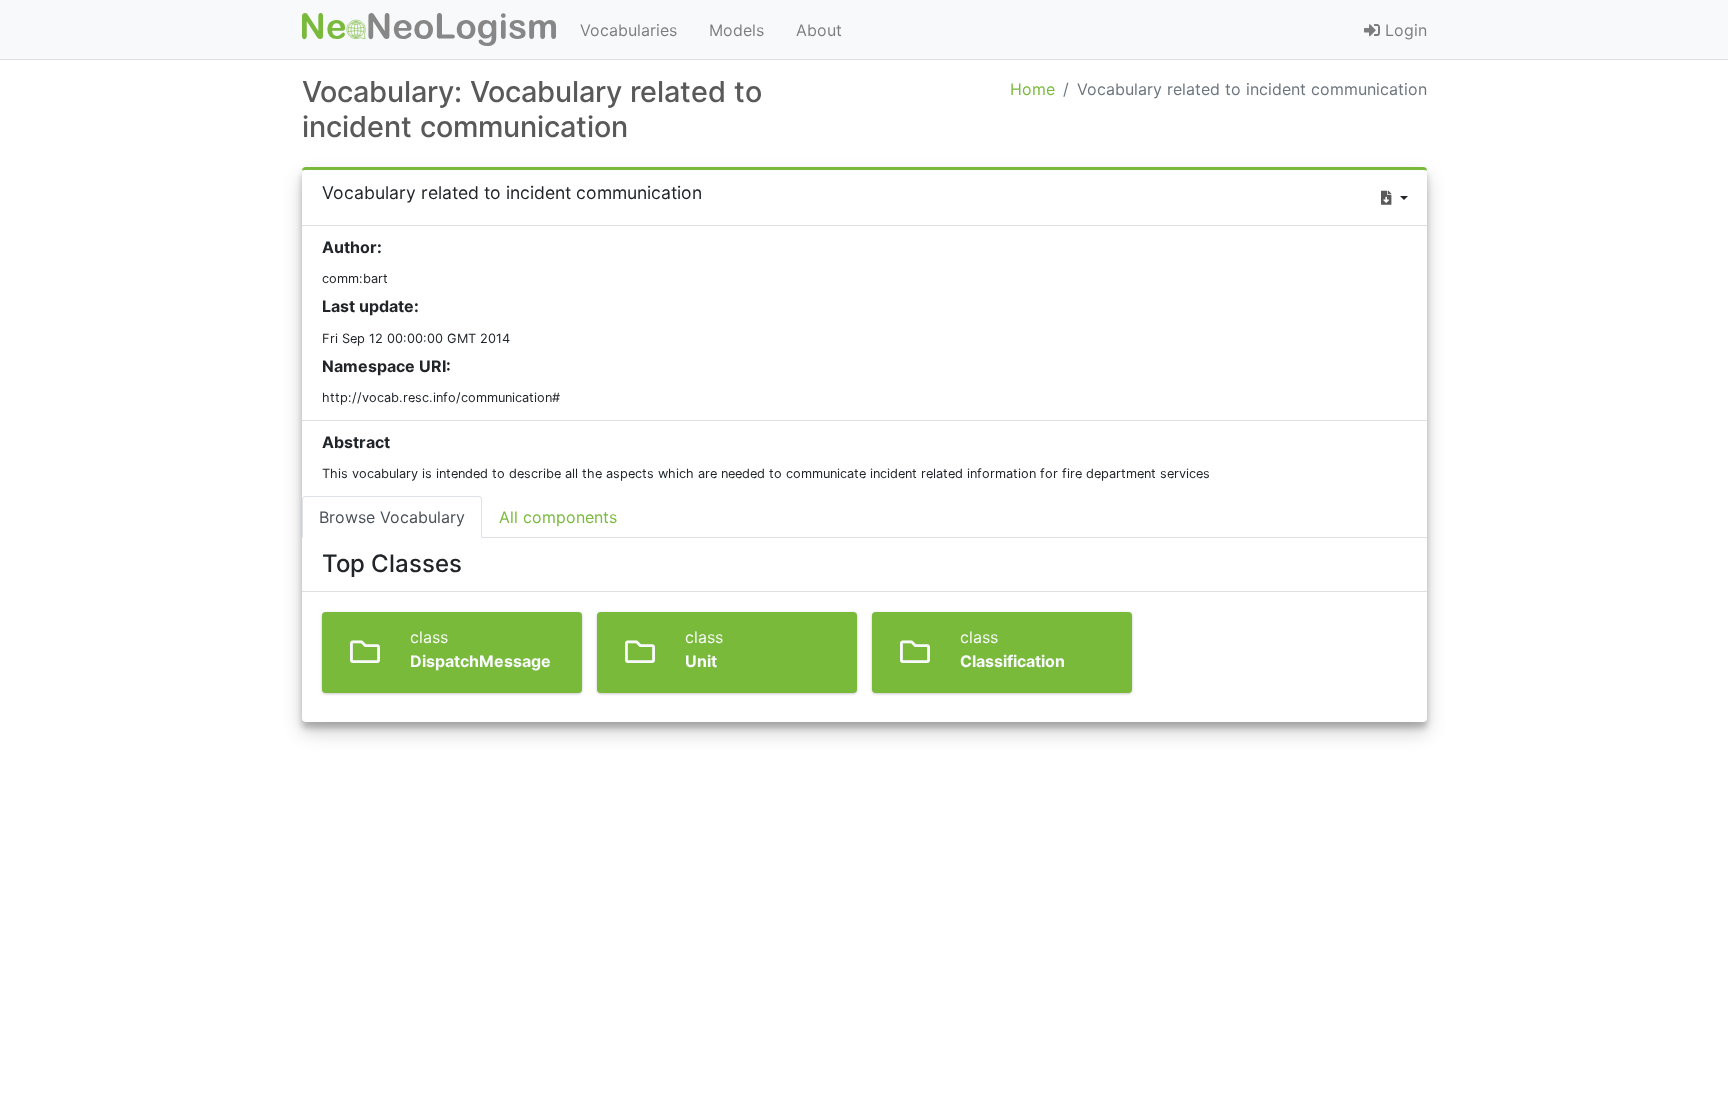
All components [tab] (558, 517)
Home (1032, 89)
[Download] (1394, 197)
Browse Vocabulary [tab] (392, 517)
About (819, 30)
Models (736, 30)
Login (1403, 30)
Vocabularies (628, 30)
